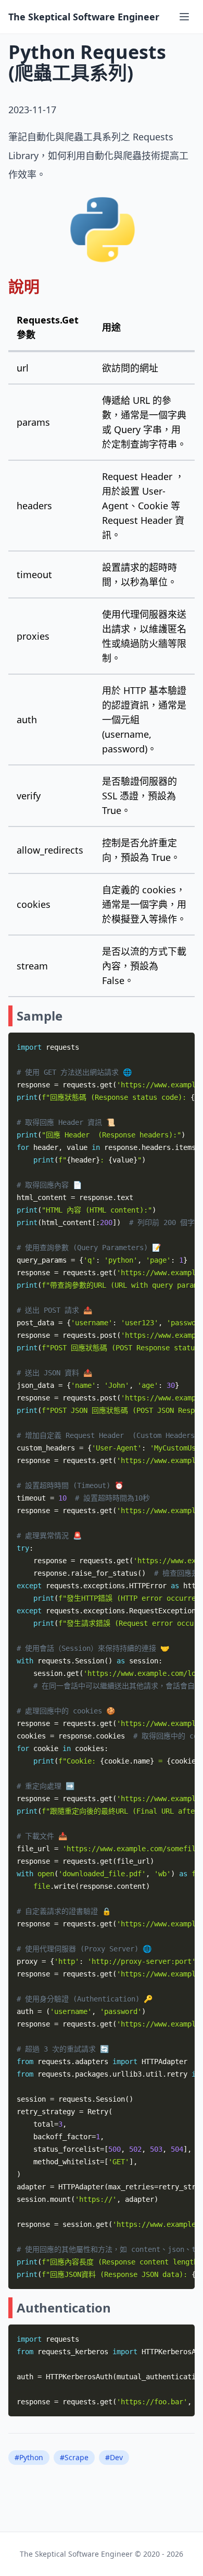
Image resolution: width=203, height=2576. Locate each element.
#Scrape (74, 2457)
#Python (29, 2457)
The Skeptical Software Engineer (84, 17)
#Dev (114, 2457)
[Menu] (184, 17)
